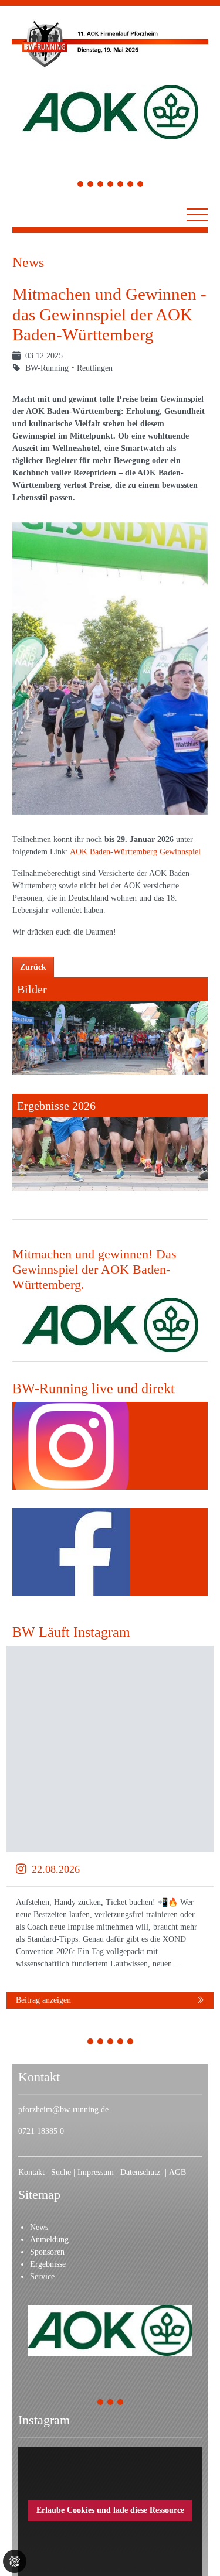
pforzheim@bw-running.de (63, 2110)
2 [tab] (91, 185)
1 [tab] (81, 185)
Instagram (44, 2420)
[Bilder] (110, 1026)
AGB (177, 2172)
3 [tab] (101, 185)
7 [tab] (141, 185)
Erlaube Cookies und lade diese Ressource (110, 2510)
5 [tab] (121, 185)
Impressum (97, 2172)
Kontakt (31, 2172)
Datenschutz (143, 2172)
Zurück (33, 967)
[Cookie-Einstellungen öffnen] (15, 2561)
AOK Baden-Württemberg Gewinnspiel (135, 852)
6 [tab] (131, 185)
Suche (62, 2172)
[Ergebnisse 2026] (110, 1143)
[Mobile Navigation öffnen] (197, 214)
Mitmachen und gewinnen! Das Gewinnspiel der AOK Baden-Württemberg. (94, 1270)
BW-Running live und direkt (94, 1388)
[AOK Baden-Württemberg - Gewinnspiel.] (110, 1325)
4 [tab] (111, 185)
